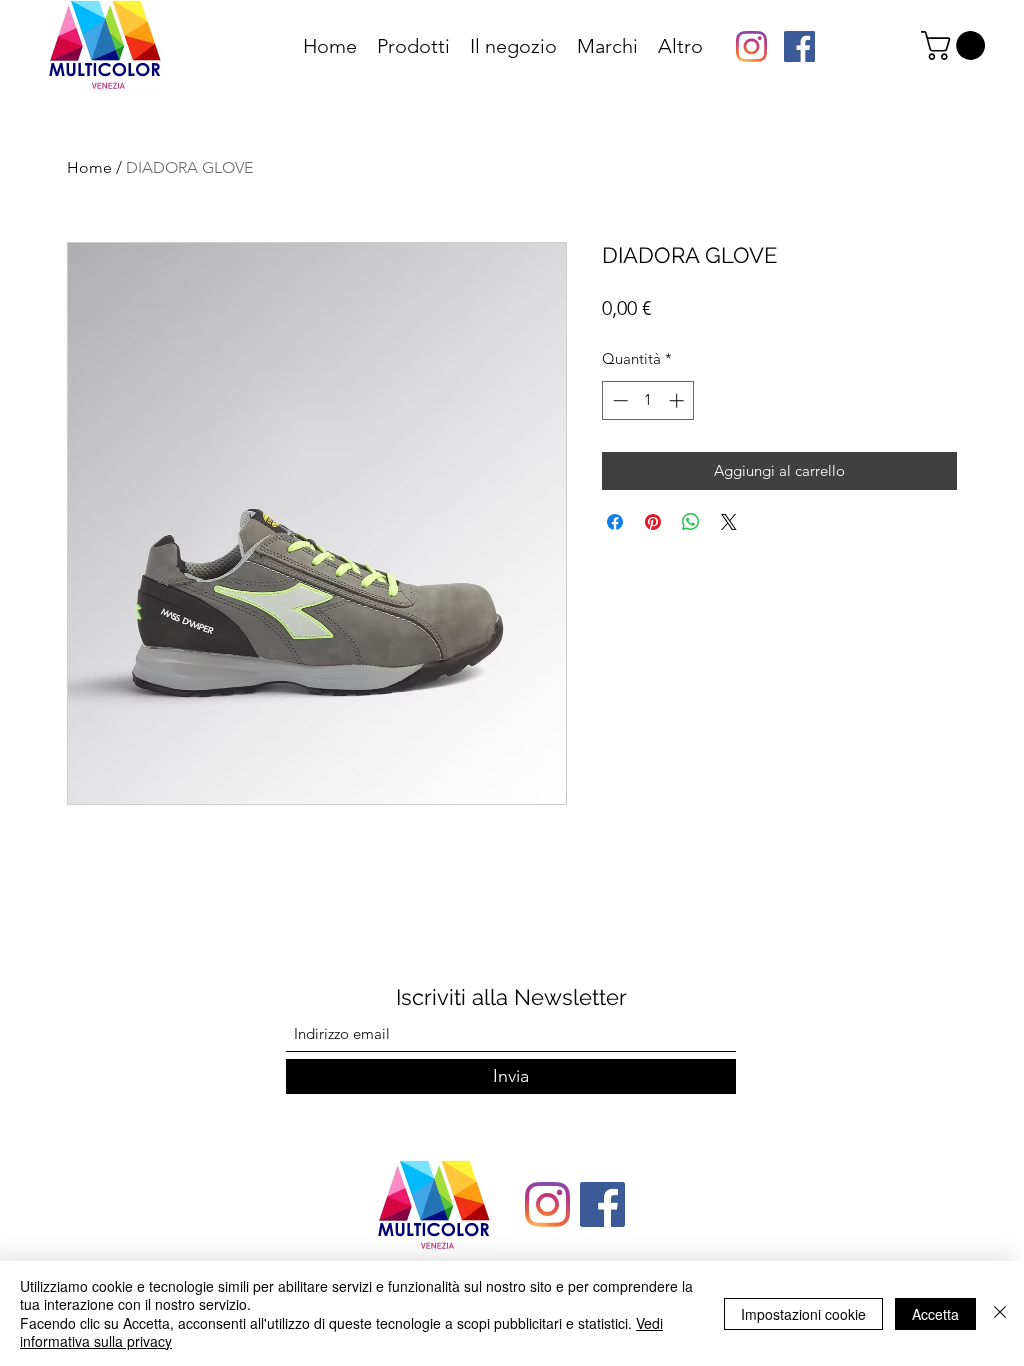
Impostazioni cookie (803, 1314)
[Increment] (678, 400)
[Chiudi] (1000, 1313)
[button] (956, 45)
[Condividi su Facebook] (615, 522)
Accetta (935, 1314)
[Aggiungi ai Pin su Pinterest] (653, 522)
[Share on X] (729, 522)
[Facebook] (799, 46)
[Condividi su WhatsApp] (691, 522)
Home (89, 167)
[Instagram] (751, 46)
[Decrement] (618, 400)
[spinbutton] (648, 400)
